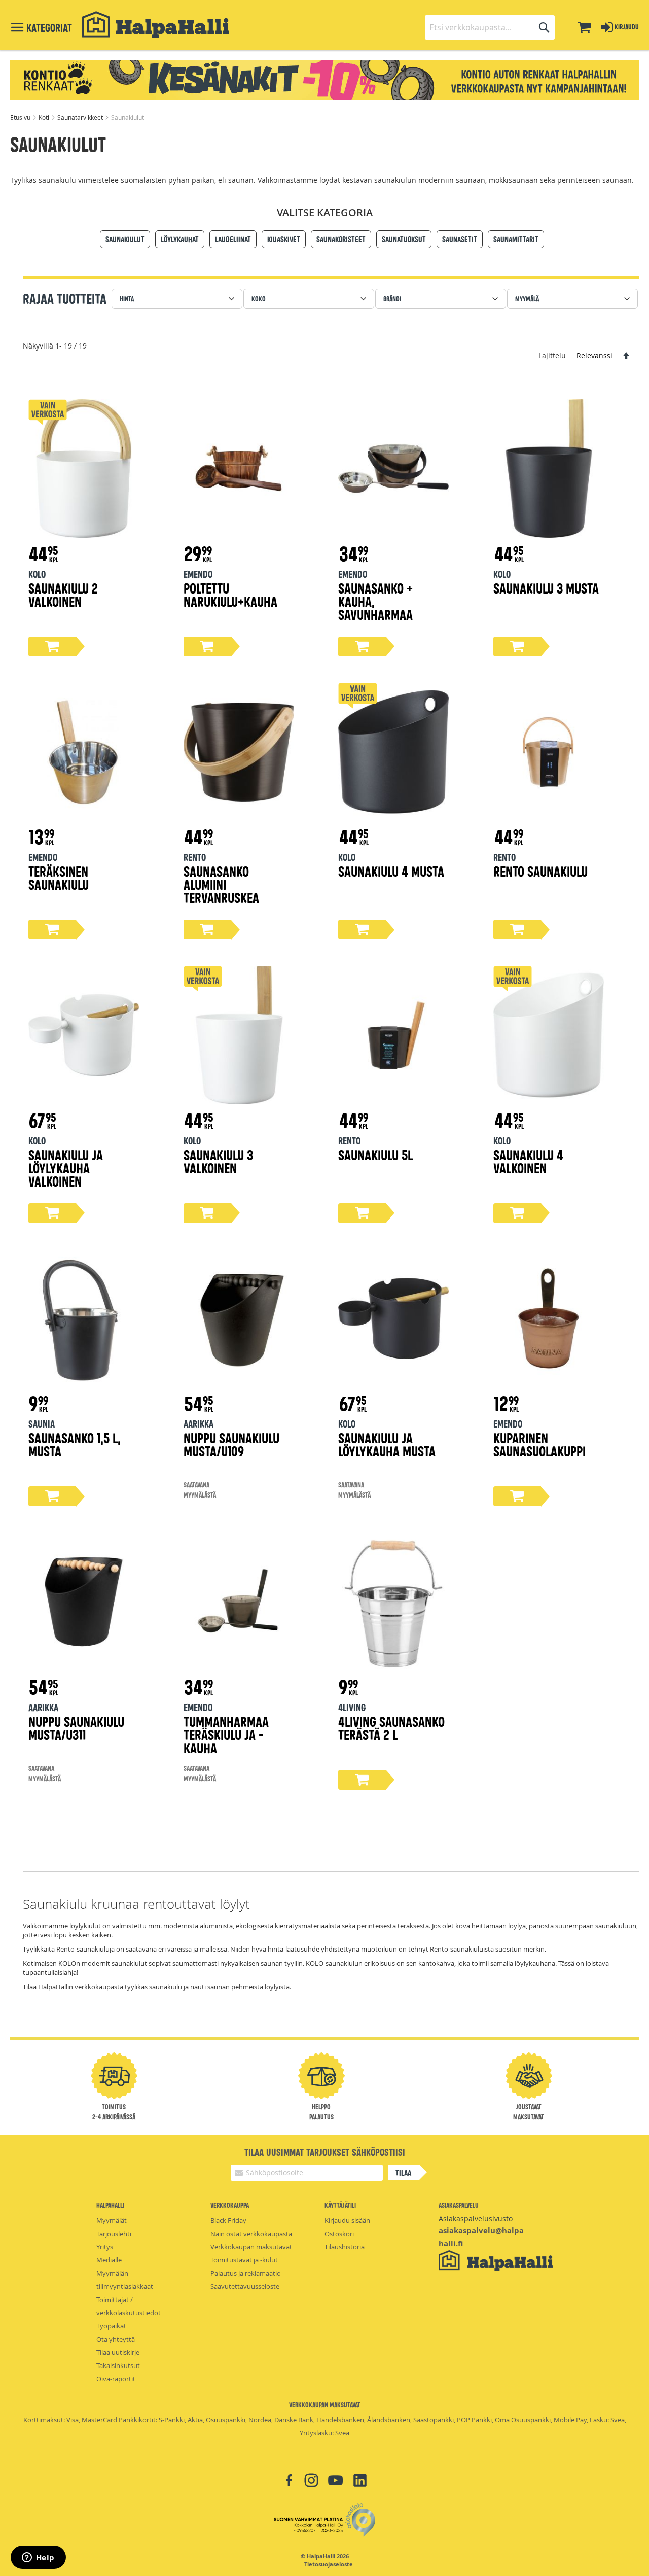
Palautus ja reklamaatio (246, 2273)
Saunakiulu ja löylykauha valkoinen (66, 1168)
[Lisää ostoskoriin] (52, 647)
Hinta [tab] (127, 299)
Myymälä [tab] (527, 299)
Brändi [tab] (392, 299)
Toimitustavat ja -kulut (244, 2260)
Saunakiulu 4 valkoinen (528, 1161)
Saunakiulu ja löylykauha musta (387, 1444)
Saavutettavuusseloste (245, 2286)
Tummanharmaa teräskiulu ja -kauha (226, 1734)
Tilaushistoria (345, 2247)
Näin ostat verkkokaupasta (251, 2234)
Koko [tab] (259, 299)
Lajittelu (552, 355)
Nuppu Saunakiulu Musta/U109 (231, 1444)
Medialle (109, 2260)
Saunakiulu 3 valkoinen (218, 1161)
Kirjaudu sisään (347, 2220)
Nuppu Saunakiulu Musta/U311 (76, 1728)
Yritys (105, 2247)
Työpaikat (111, 2326)
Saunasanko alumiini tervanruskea (221, 884)
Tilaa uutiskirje (118, 2352)
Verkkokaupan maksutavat (251, 2247)
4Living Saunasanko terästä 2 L (391, 1728)
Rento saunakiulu (540, 871)
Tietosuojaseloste (329, 2564)
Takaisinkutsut (118, 2365)
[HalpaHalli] (156, 25)
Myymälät (112, 2220)
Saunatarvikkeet (81, 117)
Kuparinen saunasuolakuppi (539, 1444)
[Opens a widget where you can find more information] (38, 2558)
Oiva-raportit (116, 2379)
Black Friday (228, 2220)
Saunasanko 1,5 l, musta (75, 1444)
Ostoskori (339, 2234)
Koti (45, 117)
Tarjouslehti (114, 2234)
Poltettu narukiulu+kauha (230, 594)
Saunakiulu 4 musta (391, 871)
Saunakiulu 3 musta (546, 588)
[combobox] (490, 27)
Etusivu (21, 117)
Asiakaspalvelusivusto (476, 2219)
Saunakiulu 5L (375, 1154)
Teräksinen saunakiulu (59, 877)
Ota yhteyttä (116, 2339)
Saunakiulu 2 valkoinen (63, 594)
